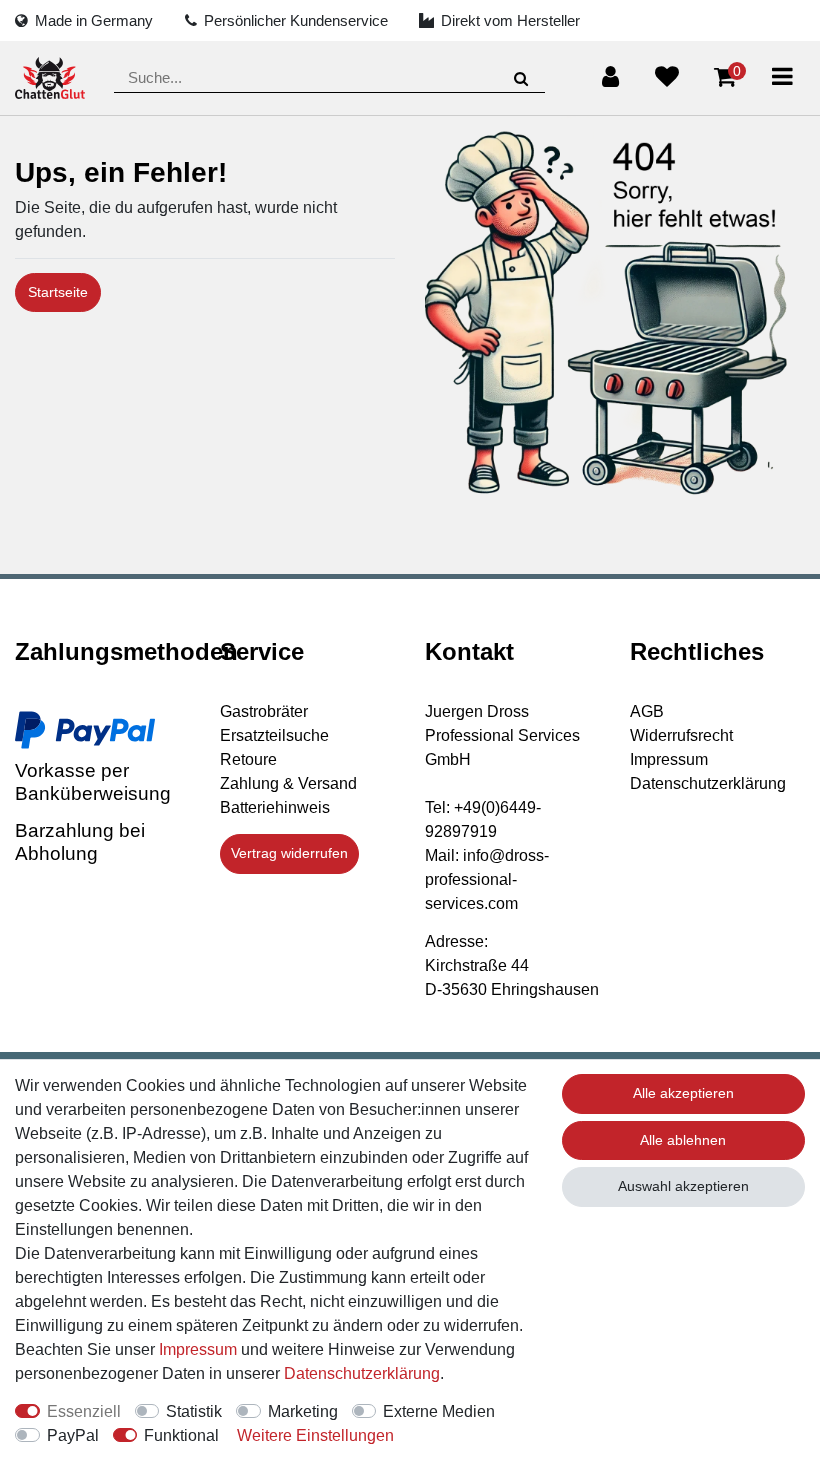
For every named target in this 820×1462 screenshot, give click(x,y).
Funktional (181, 1435)
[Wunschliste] (667, 77)
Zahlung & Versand (288, 783)
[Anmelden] (610, 77)
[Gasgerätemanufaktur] (50, 78)
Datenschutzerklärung (708, 783)
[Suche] (521, 78)
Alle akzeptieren (683, 1093)
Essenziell (84, 1411)
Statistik (194, 1411)
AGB (647, 711)
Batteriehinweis (275, 807)
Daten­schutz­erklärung (362, 1373)
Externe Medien (439, 1411)
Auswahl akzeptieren (683, 1186)
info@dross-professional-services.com (487, 879)
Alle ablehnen (683, 1140)
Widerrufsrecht (681, 735)
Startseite (58, 292)
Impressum (669, 759)
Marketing (303, 1411)
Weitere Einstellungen (315, 1435)
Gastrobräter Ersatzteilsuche (274, 723)
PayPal (73, 1435)
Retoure (248, 759)
